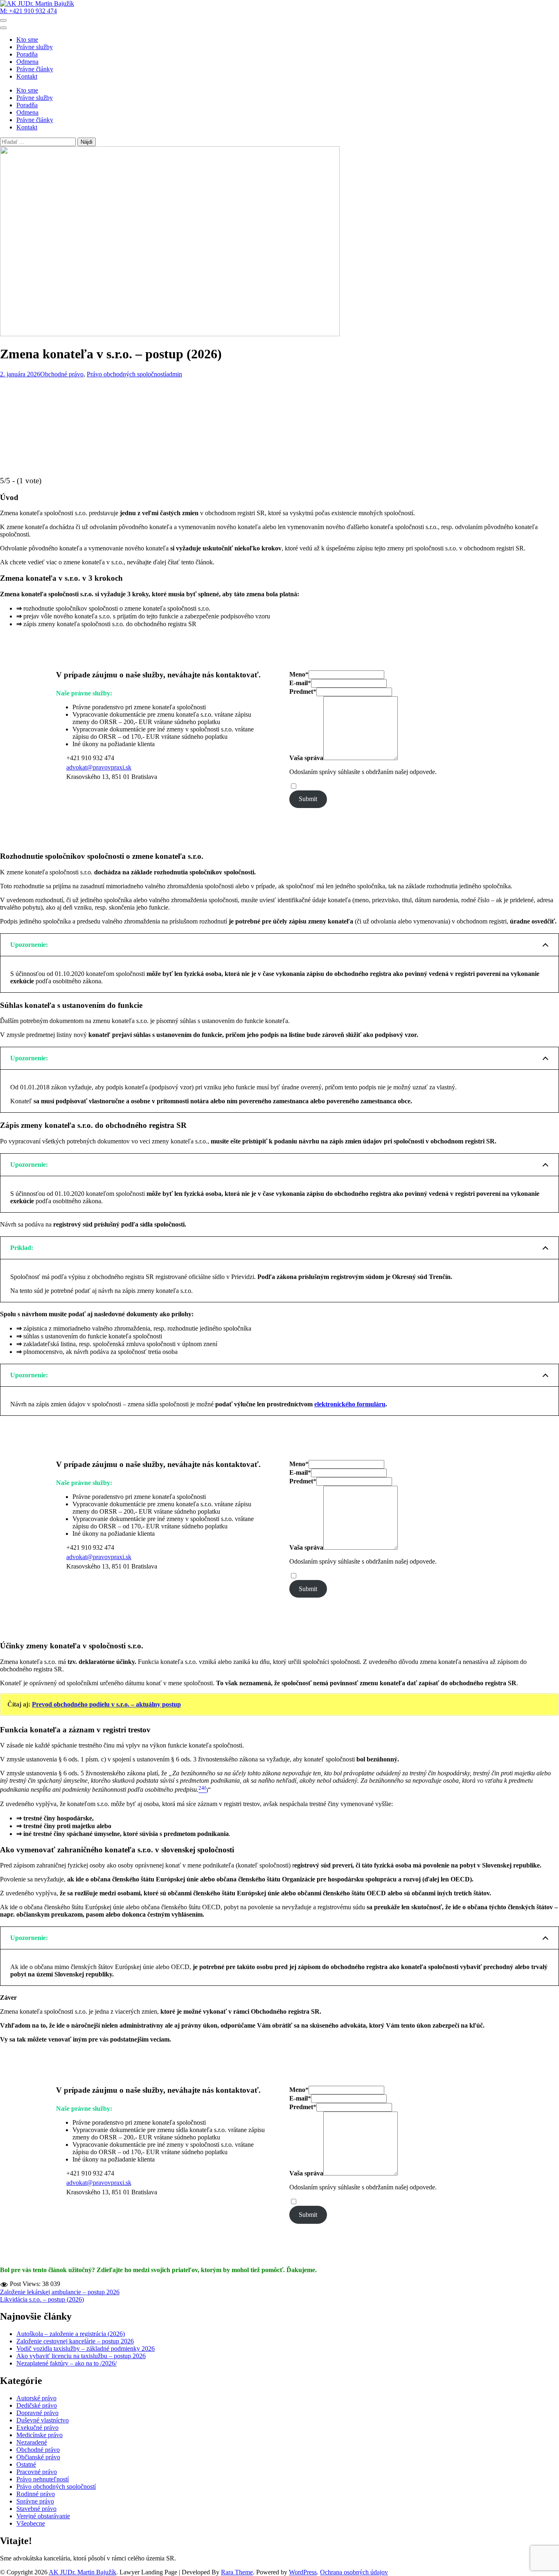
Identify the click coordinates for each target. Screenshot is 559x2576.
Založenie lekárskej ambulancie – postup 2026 (60, 2292)
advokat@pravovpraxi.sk (99, 767)
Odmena (27, 62)
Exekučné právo (37, 2428)
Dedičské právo (37, 2405)
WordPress (303, 2572)
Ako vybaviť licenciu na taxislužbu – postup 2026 (81, 2356)
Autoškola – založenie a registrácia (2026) (71, 2334)
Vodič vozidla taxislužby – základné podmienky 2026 (86, 2349)
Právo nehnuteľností (43, 2479)
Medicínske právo (39, 2435)
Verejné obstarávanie (43, 2516)
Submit (308, 799)
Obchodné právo (62, 374)
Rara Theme (237, 2572)
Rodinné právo (36, 2494)
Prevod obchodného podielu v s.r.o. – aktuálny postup (106, 1704)
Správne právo (35, 2501)
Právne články (35, 69)
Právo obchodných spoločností (126, 374)
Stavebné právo (36, 2509)
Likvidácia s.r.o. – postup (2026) (42, 2299)
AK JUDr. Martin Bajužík (82, 2572)
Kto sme (27, 40)
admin (174, 374)
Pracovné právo (37, 2472)
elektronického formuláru (350, 1404)
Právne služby (35, 47)
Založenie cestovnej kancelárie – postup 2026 (75, 2341)
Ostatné (26, 2464)
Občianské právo (38, 2457)
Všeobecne (31, 2523)
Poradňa (27, 54)
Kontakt (27, 76)
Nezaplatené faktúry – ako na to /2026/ (66, 2363)
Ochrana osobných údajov (354, 2572)
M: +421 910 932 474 (28, 11)
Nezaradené (32, 2442)
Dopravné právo (37, 2413)
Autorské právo (36, 2398)
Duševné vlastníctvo (43, 2420)
